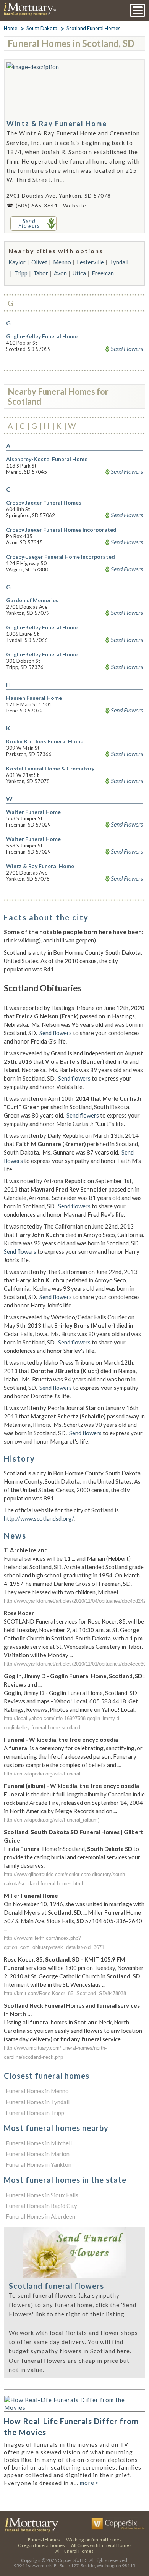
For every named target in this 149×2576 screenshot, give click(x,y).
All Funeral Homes (74, 2551)
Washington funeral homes (94, 2540)
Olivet (39, 262)
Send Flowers (127, 349)
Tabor (41, 273)
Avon (60, 273)
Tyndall (119, 262)
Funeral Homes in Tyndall (38, 2102)
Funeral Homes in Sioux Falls (42, 2195)
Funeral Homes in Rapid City (41, 2206)
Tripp (21, 273)
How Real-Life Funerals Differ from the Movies (71, 2427)
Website (75, 205)
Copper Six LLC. (73, 2560)
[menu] (138, 10)
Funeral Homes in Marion (38, 2154)
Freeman (103, 273)
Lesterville (90, 262)
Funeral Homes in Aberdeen (40, 2216)
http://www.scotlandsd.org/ (39, 1518)
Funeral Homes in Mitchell (39, 2143)
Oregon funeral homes (41, 2545)
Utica (79, 273)
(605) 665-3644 (37, 205)
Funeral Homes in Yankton (39, 2164)
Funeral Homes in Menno (37, 2091)
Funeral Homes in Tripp (35, 2113)
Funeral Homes (44, 2540)
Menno (62, 262)
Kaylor (17, 262)
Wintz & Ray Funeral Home (57, 124)
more (89, 2483)
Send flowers (56, 1033)
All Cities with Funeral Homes (101, 2545)
